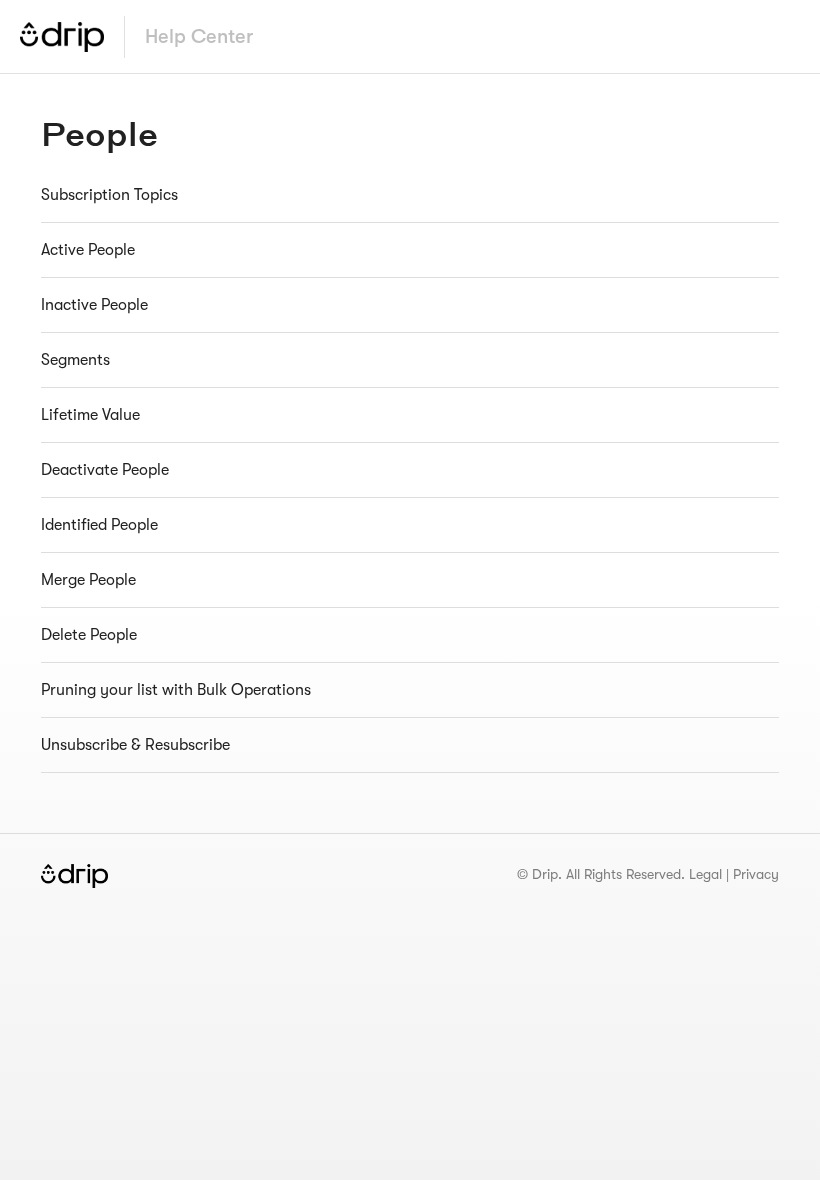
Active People (88, 250)
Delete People (89, 635)
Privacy (756, 874)
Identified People (99, 525)
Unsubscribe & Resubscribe (135, 745)
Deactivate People (105, 470)
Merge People (88, 580)
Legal (705, 874)
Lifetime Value (90, 415)
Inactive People (94, 305)
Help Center (199, 36)
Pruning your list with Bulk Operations (176, 690)
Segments (75, 360)
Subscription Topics (109, 195)
